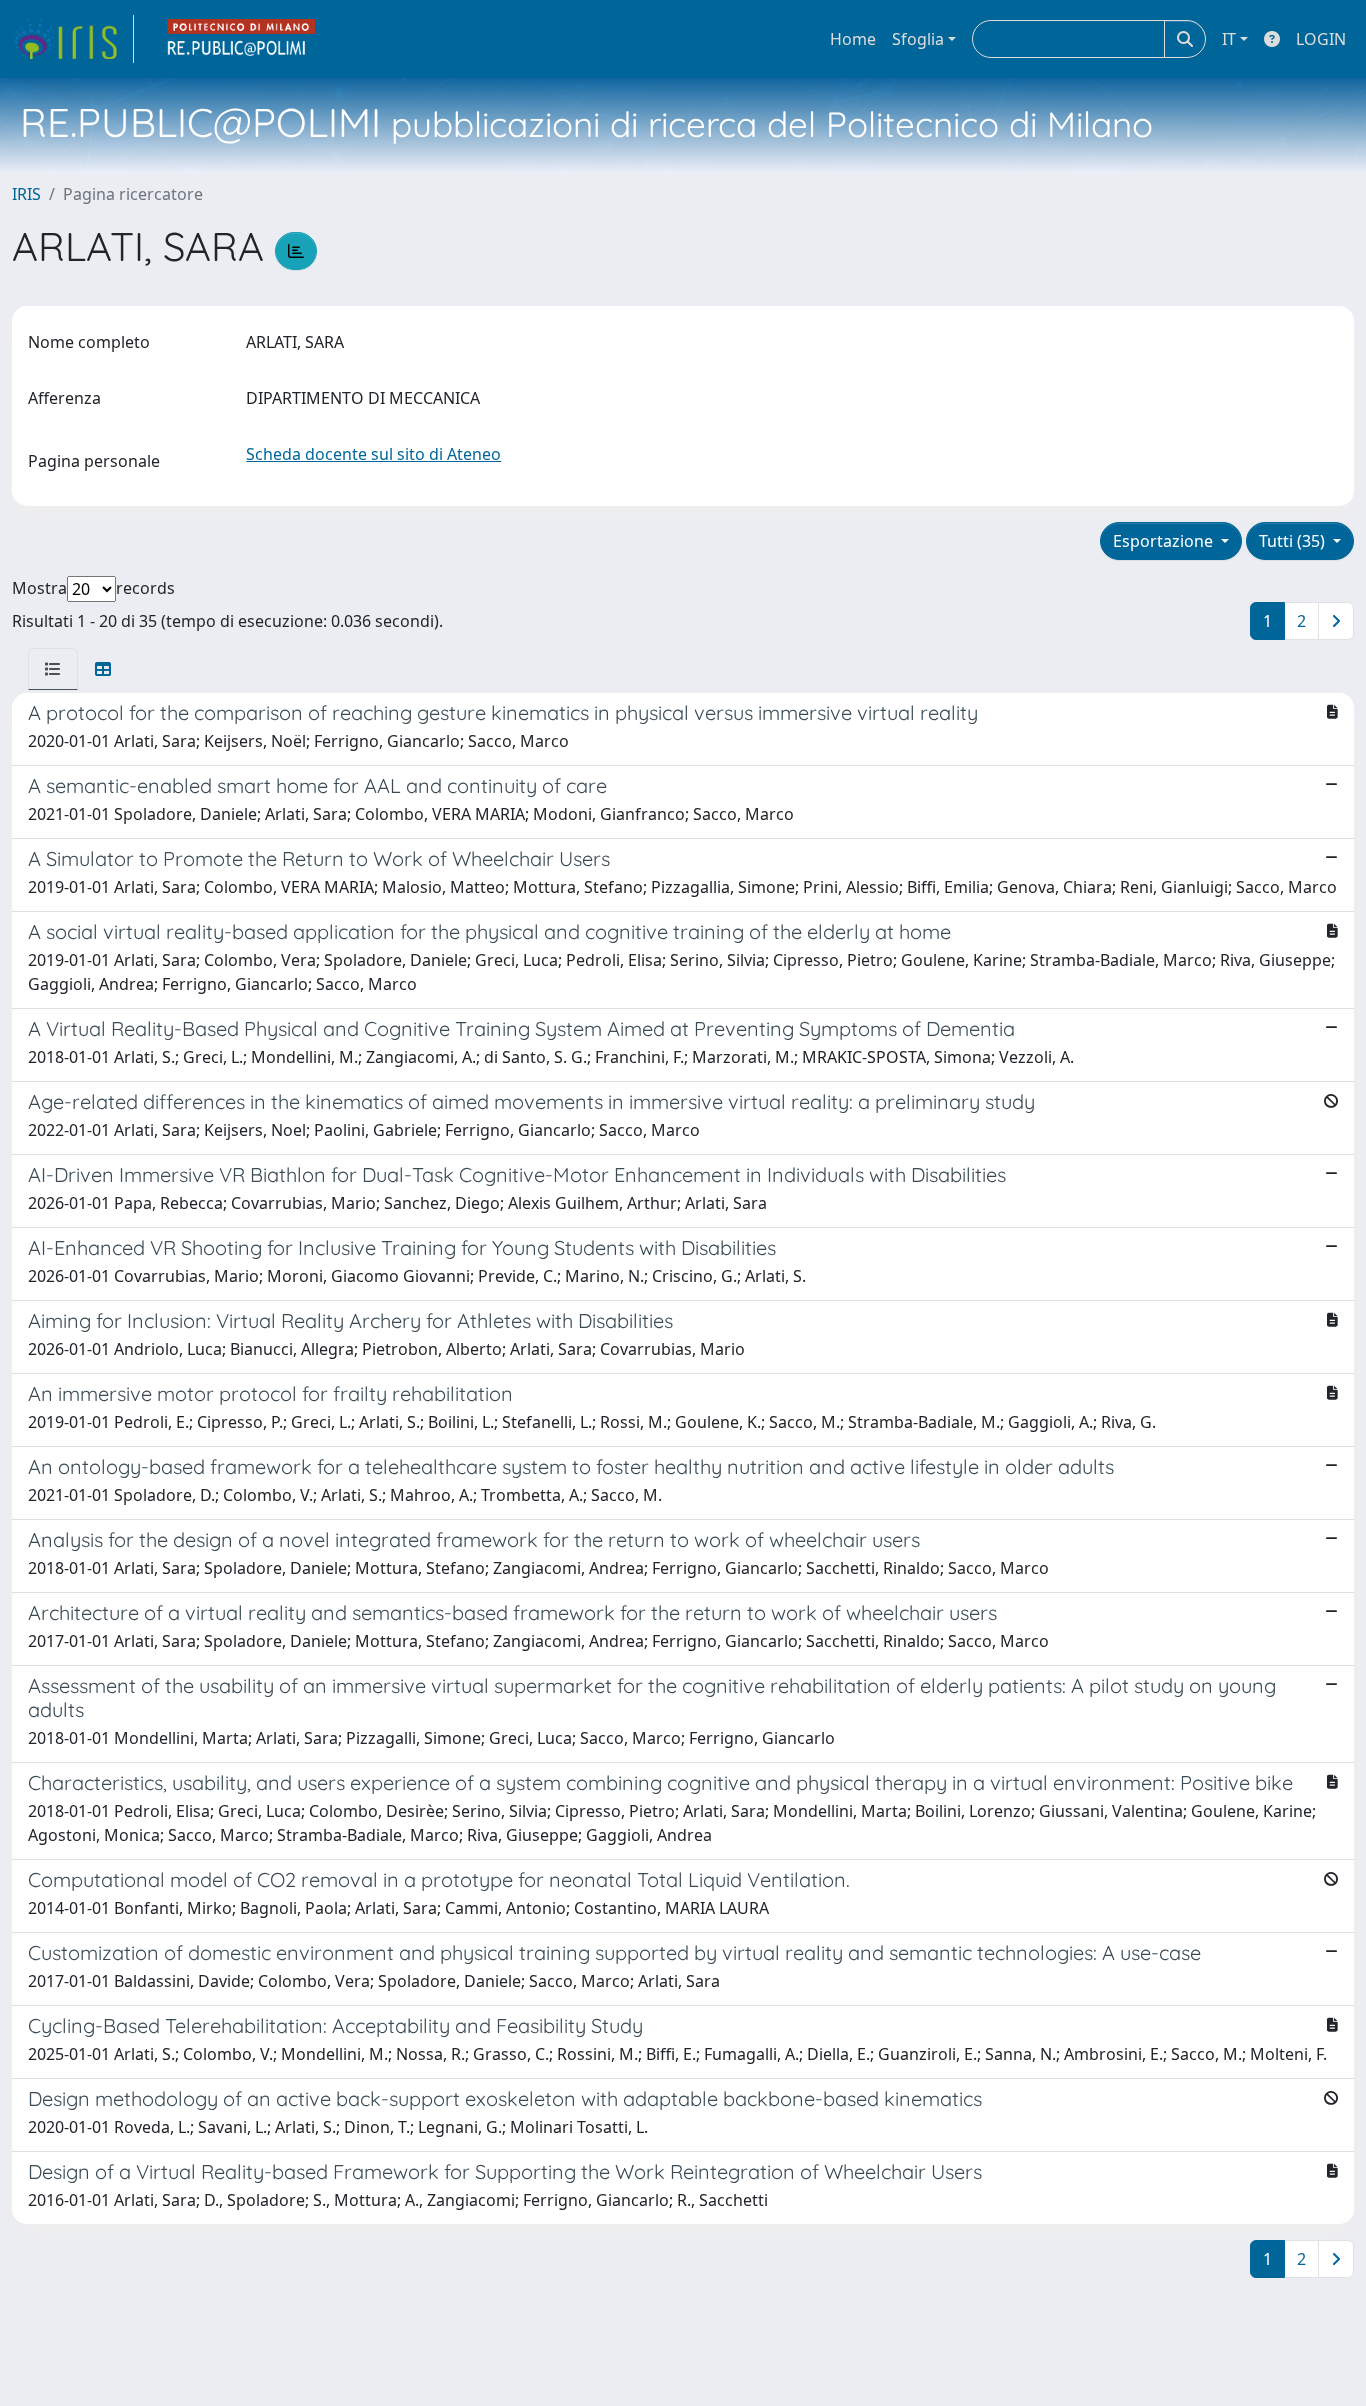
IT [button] (1229, 39)
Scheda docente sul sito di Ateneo (373, 454)
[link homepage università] (242, 39)
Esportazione (1165, 541)
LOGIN (1321, 39)
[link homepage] (73, 39)
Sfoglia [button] (918, 39)
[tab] (53, 669)
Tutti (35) (1294, 541)
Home (853, 39)
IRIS (26, 194)
